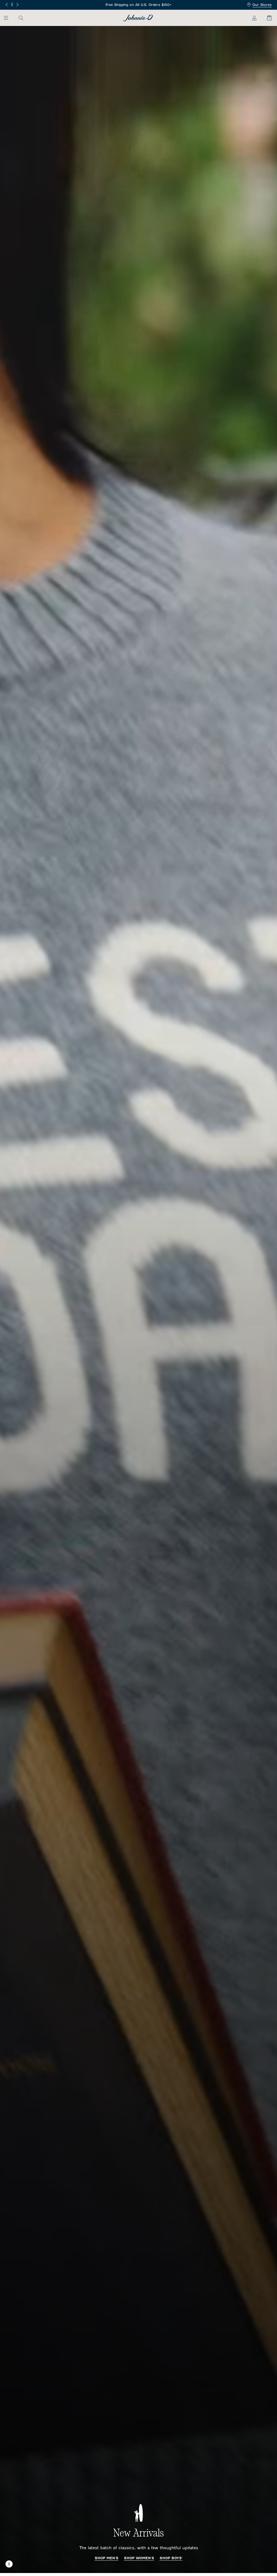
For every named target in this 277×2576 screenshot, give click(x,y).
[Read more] (139, 5)
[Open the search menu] (21, 18)
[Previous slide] (7, 5)
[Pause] (12, 4)
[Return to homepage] (138, 18)
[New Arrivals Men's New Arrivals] (138, 1299)
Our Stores (262, 5)
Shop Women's (139, 2558)
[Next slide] (17, 5)
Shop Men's (107, 2558)
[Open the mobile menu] (9, 18)
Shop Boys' (171, 2558)
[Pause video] (9, 2564)
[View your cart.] (266, 18)
